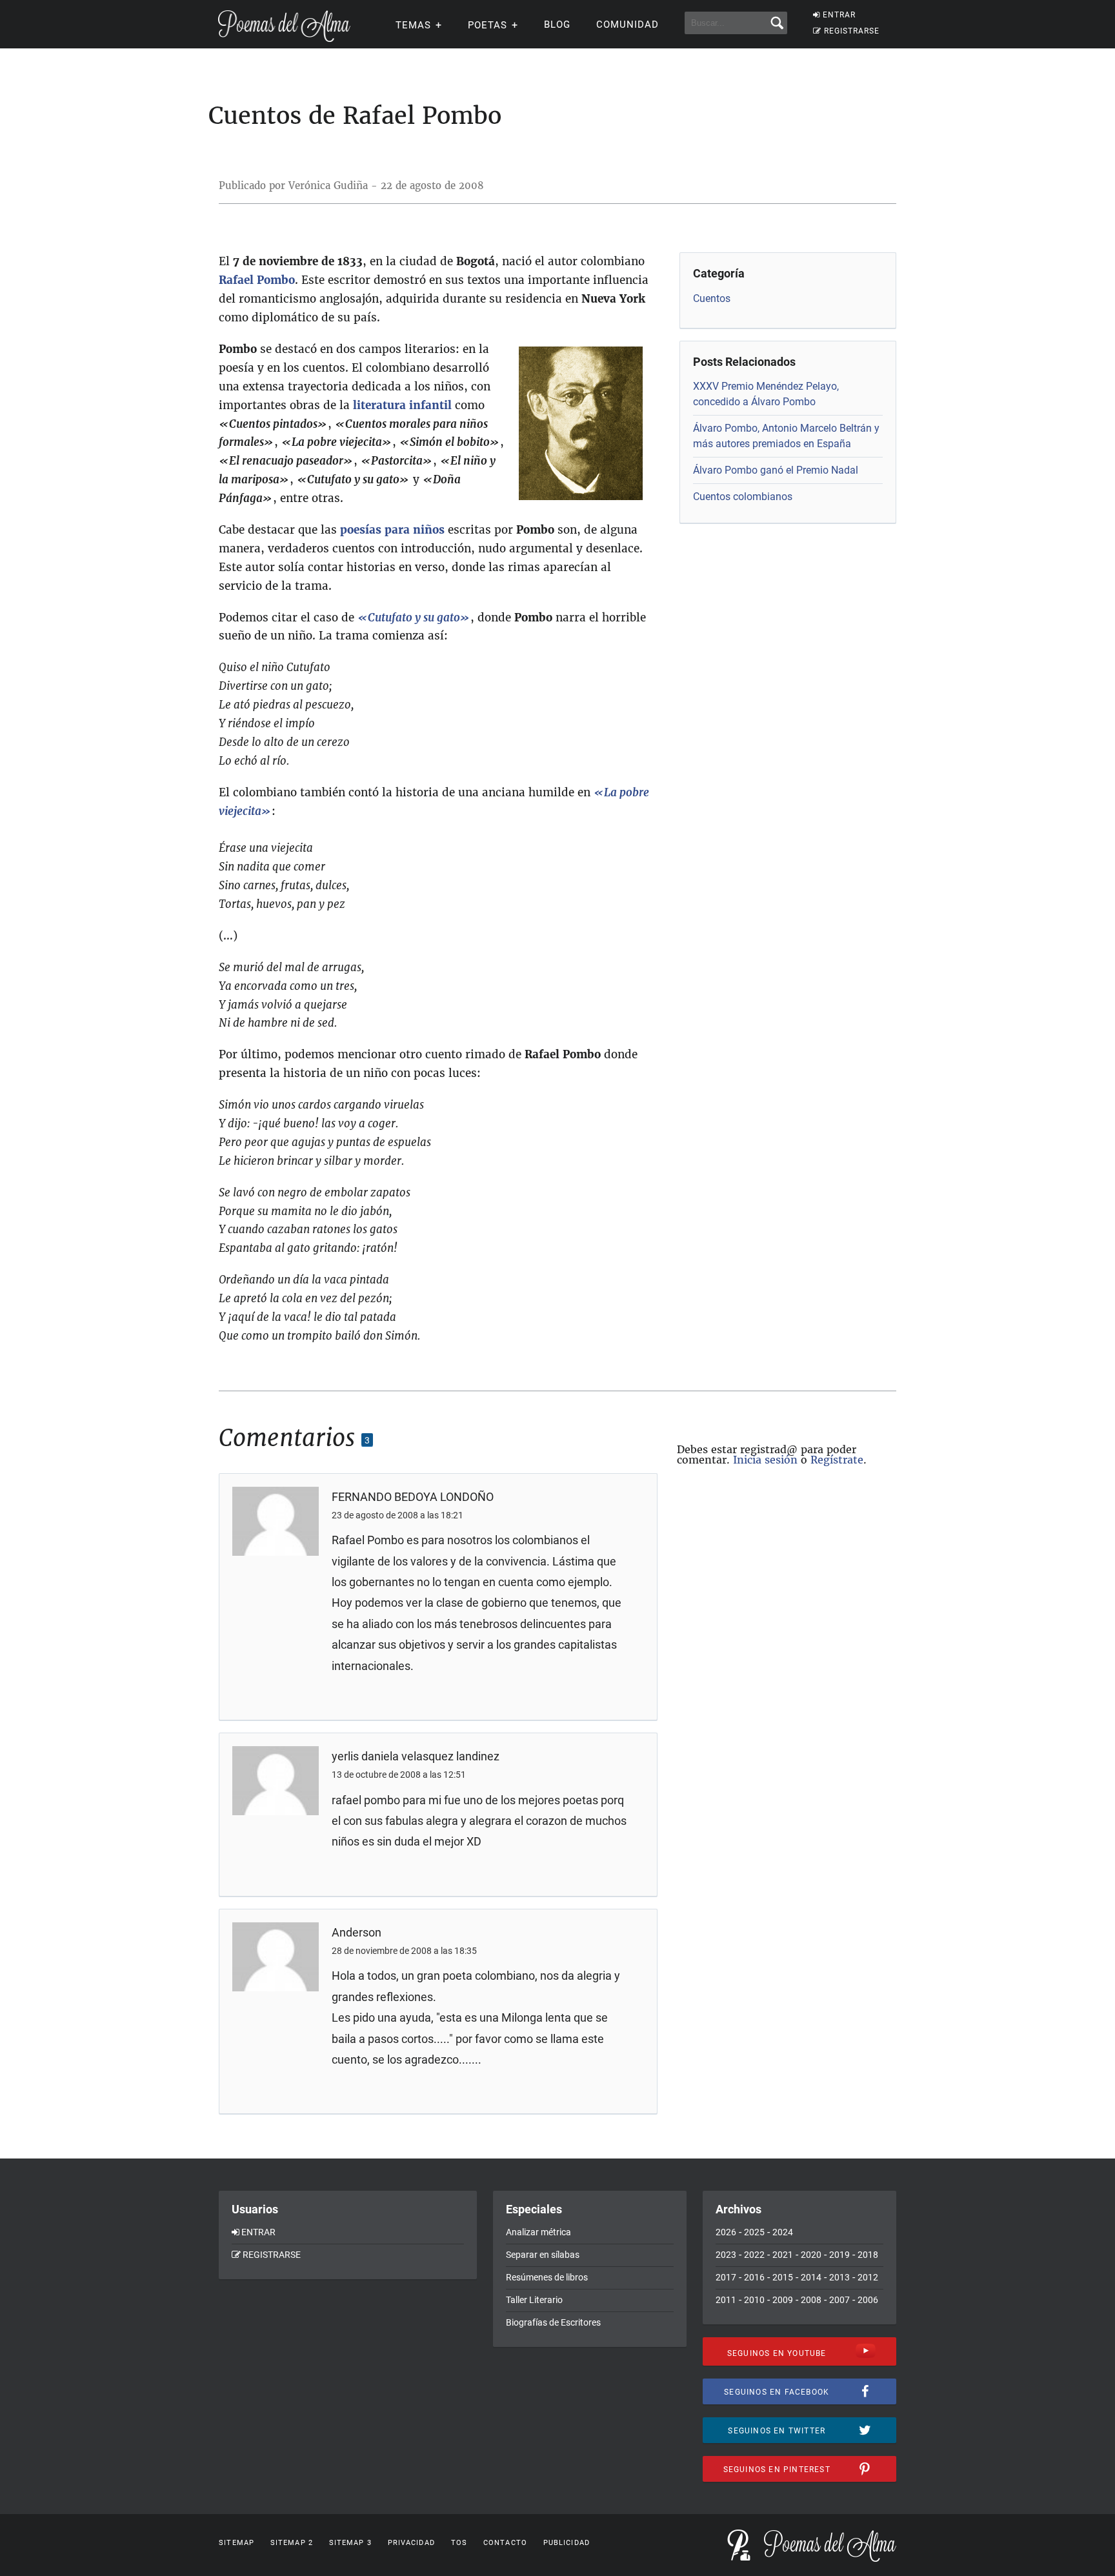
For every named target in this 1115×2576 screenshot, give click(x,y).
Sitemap (236, 2543)
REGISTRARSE (852, 31)
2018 (868, 2255)
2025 (754, 2232)
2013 (839, 2277)
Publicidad (567, 2543)
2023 (726, 2255)
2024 (783, 2232)
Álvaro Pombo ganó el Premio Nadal (776, 470)
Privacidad (411, 2543)
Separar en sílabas (543, 2255)
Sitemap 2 (292, 2543)
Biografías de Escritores (553, 2322)
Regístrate (837, 1460)
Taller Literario (534, 2300)
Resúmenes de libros (547, 2277)
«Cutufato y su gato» (414, 618)
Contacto (505, 2543)
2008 (811, 2300)
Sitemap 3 (350, 2543)
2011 (726, 2300)
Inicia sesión (765, 1460)
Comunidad (628, 25)
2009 (783, 2300)
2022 (754, 2255)
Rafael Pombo (257, 280)
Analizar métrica (538, 2232)
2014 (811, 2277)
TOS (459, 2543)
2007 (839, 2300)
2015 (783, 2277)
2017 (726, 2277)
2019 (839, 2255)
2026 (726, 2232)
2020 (811, 2255)
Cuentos (712, 298)
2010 (754, 2300)
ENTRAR (839, 15)
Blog (557, 25)
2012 (868, 2277)
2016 (754, 2277)
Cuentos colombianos (743, 497)
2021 (783, 2255)
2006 (868, 2300)
